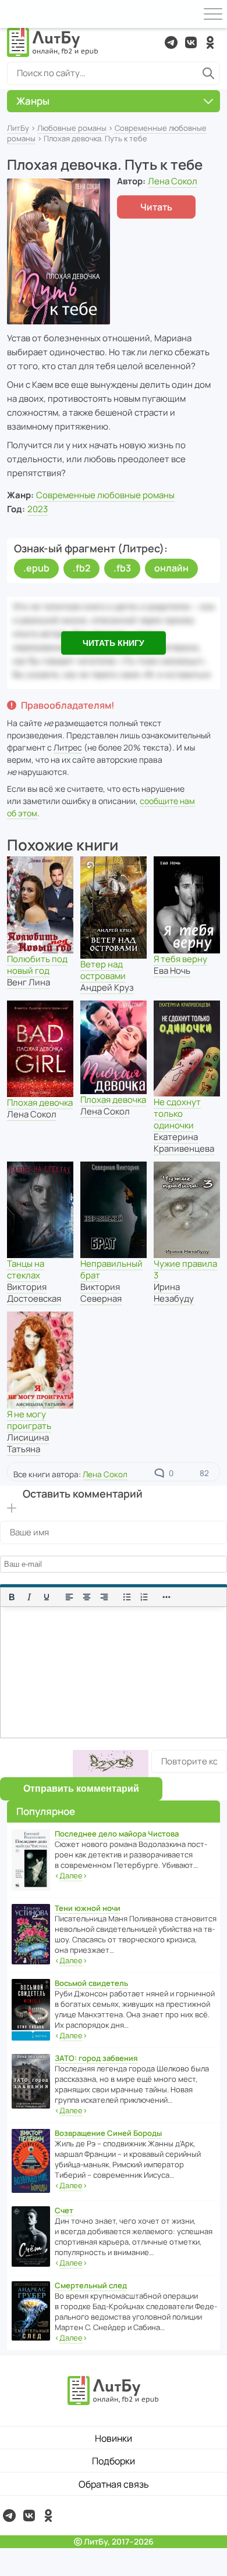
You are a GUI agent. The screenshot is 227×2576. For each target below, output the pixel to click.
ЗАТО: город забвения (96, 2058)
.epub (36, 568)
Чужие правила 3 (185, 1269)
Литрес (68, 747)
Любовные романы (72, 128)
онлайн (171, 568)
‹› (71, 1875)
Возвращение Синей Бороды (108, 2133)
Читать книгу (114, 643)
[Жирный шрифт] (12, 1597)
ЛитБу (18, 128)
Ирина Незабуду (174, 1293)
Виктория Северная (101, 1293)
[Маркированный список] (127, 1597)
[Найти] (208, 73)
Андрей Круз (107, 987)
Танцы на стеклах (26, 1269)
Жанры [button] (33, 101)
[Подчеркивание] (47, 1597)
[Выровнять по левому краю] (69, 1597)
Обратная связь (114, 2484)
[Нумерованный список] (144, 1597)
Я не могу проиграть (29, 1420)
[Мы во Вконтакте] (191, 42)
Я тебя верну (180, 959)
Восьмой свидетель (91, 1983)
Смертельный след (91, 2285)
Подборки (114, 2461)
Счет (64, 2210)
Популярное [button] (46, 1811)
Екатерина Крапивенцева (184, 1143)
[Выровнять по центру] (87, 1597)
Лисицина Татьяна (28, 1443)
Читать (156, 207)
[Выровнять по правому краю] (104, 1597)
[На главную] (53, 42)
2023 (38, 509)
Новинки (114, 2438)
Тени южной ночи (88, 1908)
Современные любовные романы (105, 495)
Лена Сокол (173, 181)
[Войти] (14, 14)
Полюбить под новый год (37, 965)
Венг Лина (29, 982)
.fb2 (81, 568)
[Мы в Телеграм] (171, 42)
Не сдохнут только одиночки (177, 1114)
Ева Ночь (172, 971)
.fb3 (122, 568)
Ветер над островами (103, 970)
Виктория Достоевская (34, 1293)
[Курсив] (29, 1597)
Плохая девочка (40, 1103)
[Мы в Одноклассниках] (210, 42)
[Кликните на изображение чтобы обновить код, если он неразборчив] (111, 1764)
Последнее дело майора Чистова (117, 1834)
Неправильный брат (111, 1269)
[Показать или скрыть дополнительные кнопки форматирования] (167, 1597)
